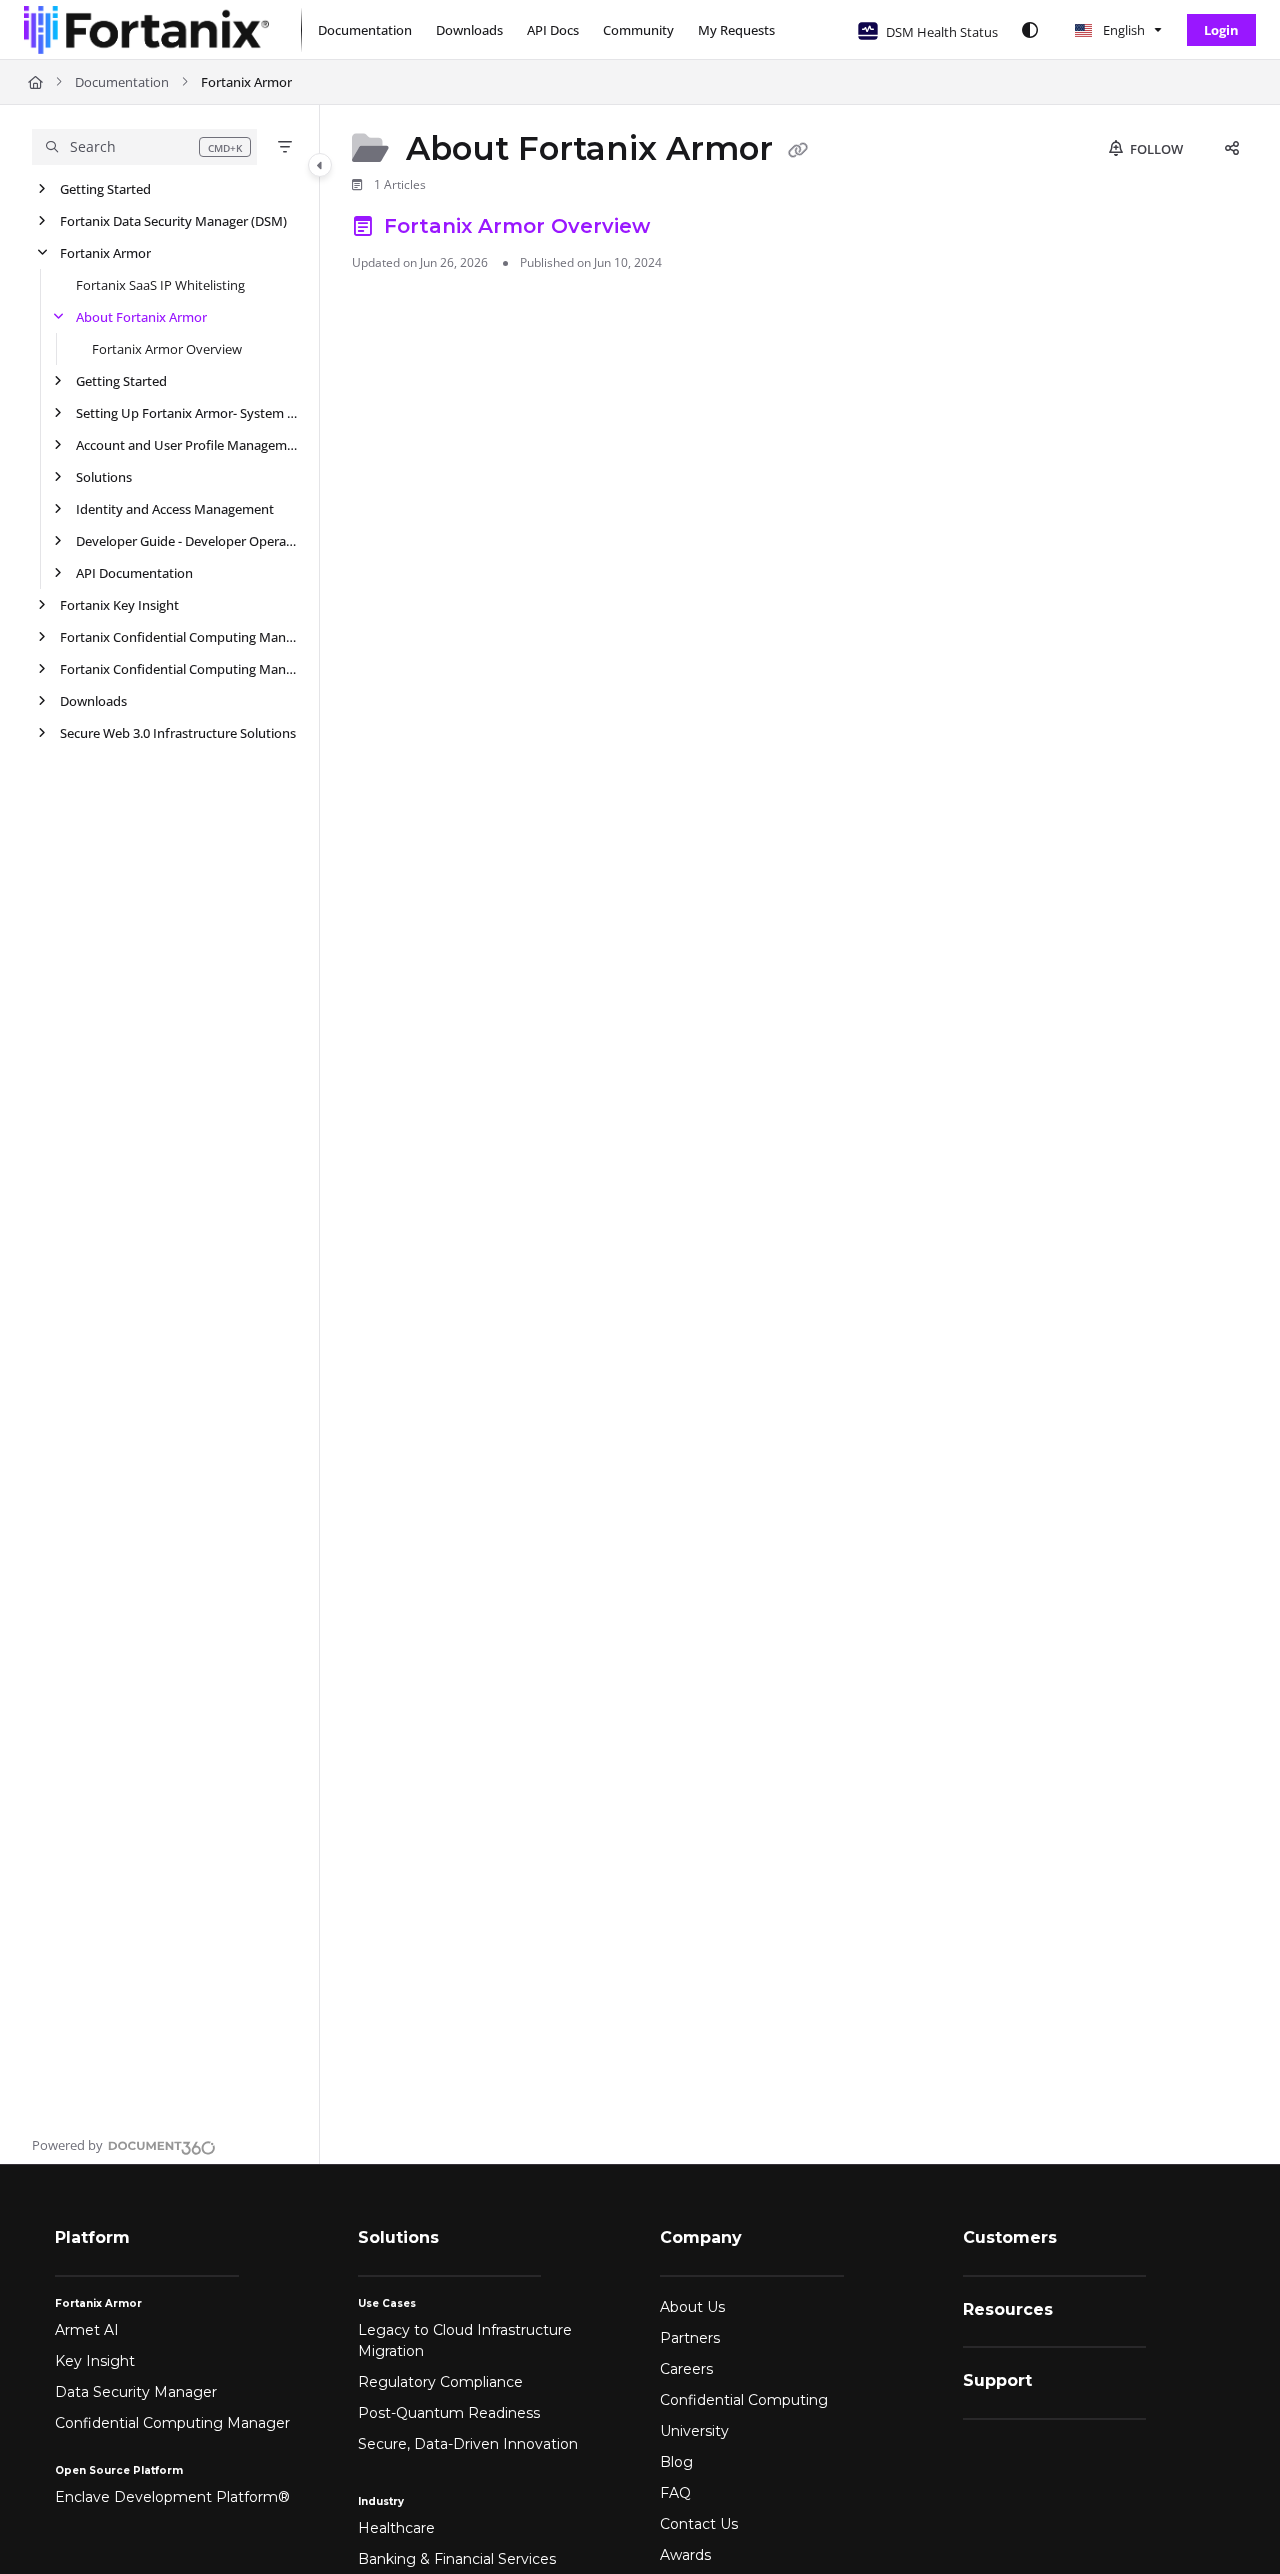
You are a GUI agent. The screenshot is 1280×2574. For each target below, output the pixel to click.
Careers (686, 2369)
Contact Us (699, 2524)
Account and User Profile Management (187, 445)
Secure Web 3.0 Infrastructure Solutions (178, 733)
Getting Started (105, 189)
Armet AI (87, 2330)
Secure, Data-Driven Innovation (468, 2444)
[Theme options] (1030, 30)
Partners (690, 2338)
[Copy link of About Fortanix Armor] (798, 151)
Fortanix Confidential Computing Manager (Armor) (179, 669)
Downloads (93, 701)
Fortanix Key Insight (119, 605)
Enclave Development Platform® (172, 2497)
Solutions (104, 477)
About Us (692, 2307)
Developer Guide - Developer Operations (187, 541)
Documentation (122, 82)
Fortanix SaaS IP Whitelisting (160, 285)
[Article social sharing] (1232, 149)
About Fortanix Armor (141, 317)
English (1122, 30)
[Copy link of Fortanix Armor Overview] (688, 229)
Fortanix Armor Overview (167, 349)
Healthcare (396, 2528)
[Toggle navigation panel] (320, 165)
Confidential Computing (744, 2400)
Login (1221, 30)
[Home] (146, 30)
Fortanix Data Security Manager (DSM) (173, 221)
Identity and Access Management (175, 509)
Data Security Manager (136, 2392)
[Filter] (285, 147)
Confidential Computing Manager (172, 2423)
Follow (1155, 149)
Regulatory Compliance (440, 2382)
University (694, 2431)
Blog (676, 2462)
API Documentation (134, 573)
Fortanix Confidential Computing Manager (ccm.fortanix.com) (179, 637)
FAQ (675, 2493)
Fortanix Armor (246, 82)
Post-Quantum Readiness (449, 2413)
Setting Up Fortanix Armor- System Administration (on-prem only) (187, 413)
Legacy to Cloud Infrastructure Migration (465, 2340)
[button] (144, 147)
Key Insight (95, 2361)
